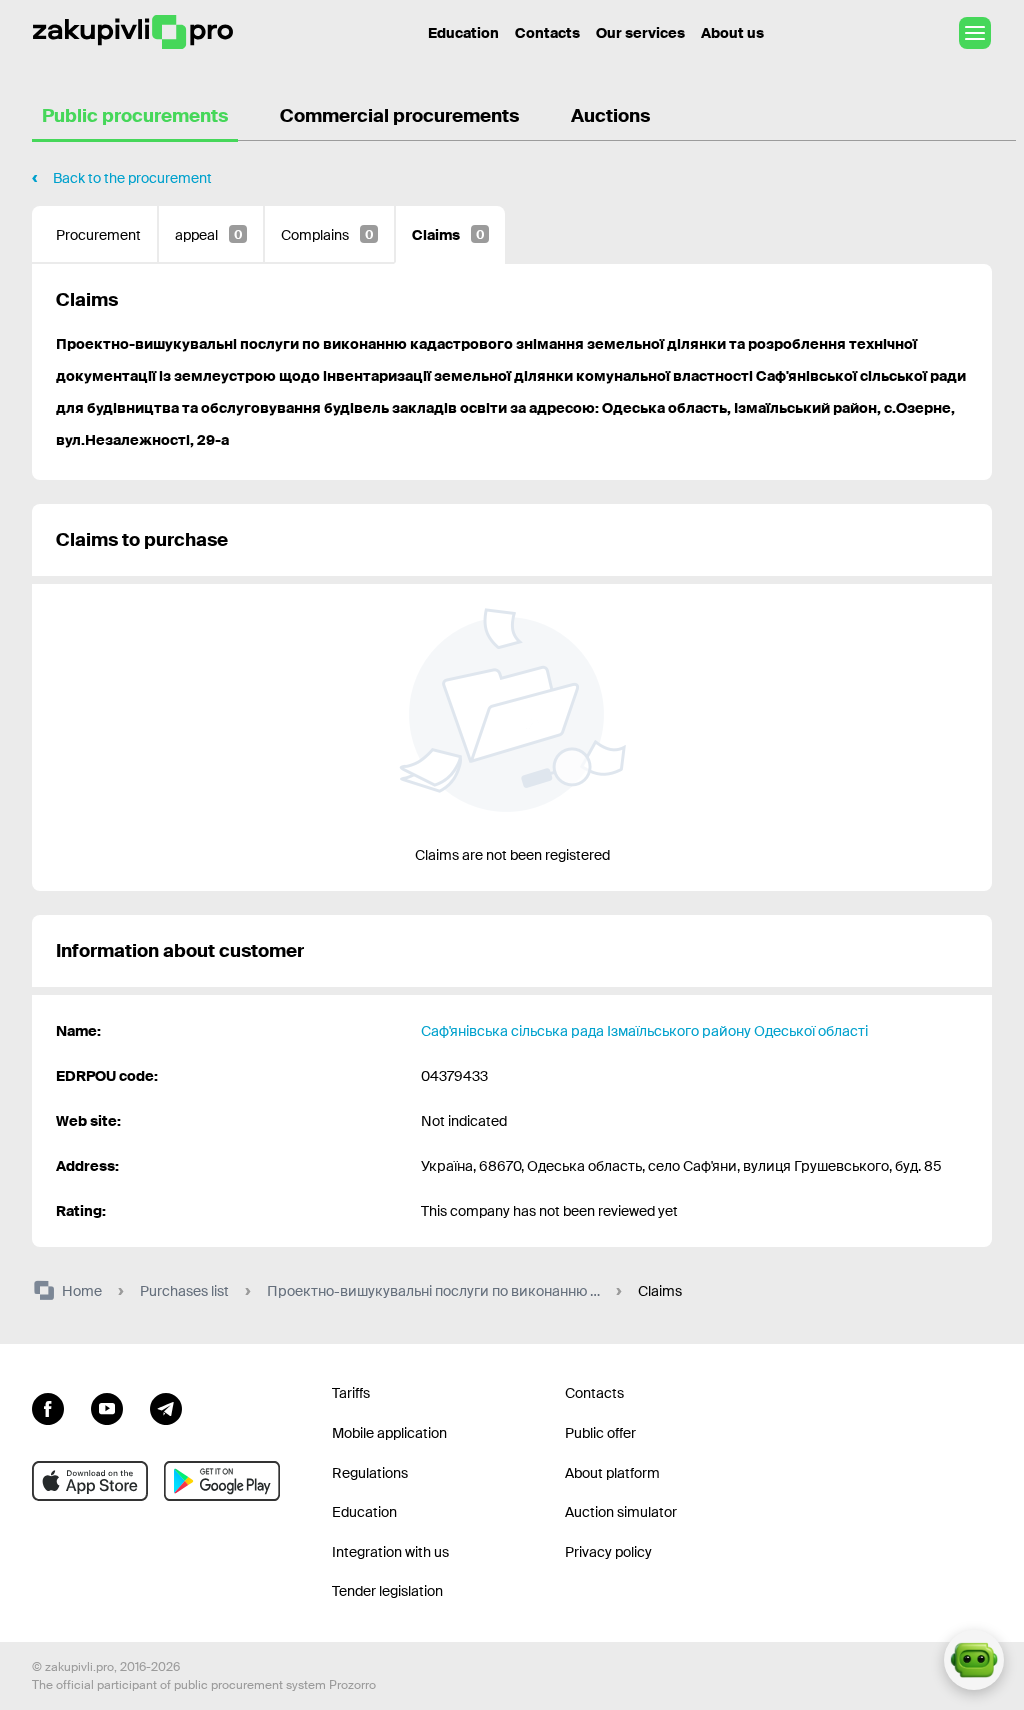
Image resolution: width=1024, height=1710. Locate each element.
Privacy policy (608, 1552)
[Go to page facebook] (48, 1406)
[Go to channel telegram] (166, 1406)
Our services (640, 33)
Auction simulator (621, 1512)
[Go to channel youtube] (107, 1406)
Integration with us (390, 1552)
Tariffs (351, 1393)
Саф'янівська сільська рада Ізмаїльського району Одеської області (644, 1031)
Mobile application (389, 1433)
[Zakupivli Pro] (133, 32)
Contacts (547, 33)
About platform (612, 1473)
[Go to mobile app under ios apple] (90, 1481)
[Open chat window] (974, 1660)
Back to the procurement (132, 178)
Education (463, 33)
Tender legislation (387, 1591)
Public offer (600, 1433)
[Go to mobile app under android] (222, 1481)
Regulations (370, 1473)
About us (732, 33)
